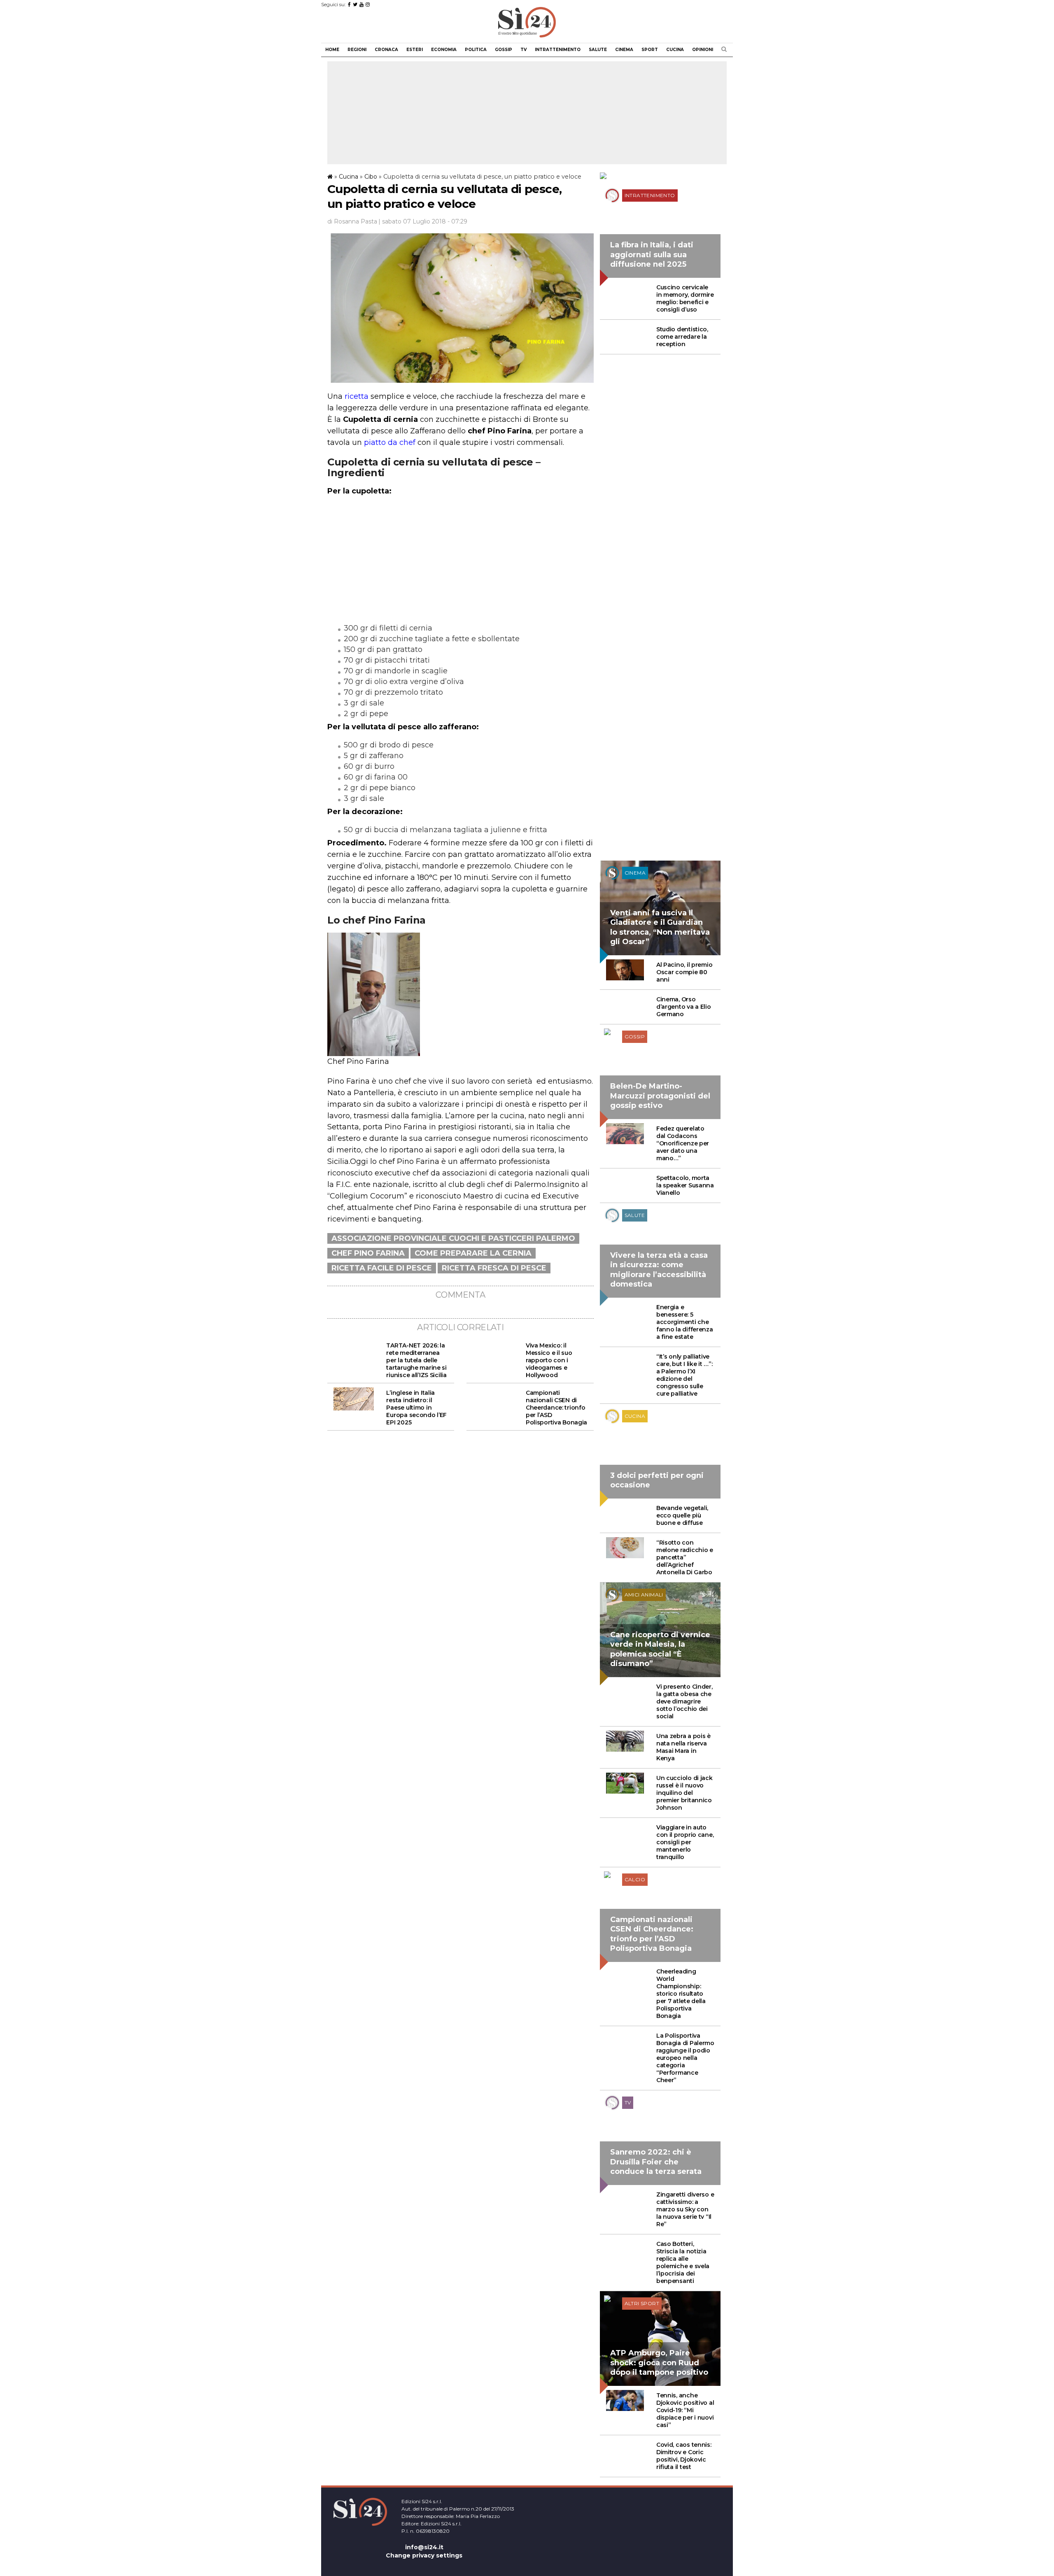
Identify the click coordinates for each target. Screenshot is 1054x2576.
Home (332, 50)
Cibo (371, 177)
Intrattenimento (558, 50)
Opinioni (703, 50)
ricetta (357, 396)
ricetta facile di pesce (382, 1268)
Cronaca (386, 50)
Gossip (504, 50)
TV (524, 50)
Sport (650, 50)
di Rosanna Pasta (352, 221)
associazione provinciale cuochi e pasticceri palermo (453, 1238)
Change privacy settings (424, 2555)
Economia (444, 50)
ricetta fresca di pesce (494, 1268)
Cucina (675, 50)
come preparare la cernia (473, 1253)
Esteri (415, 50)
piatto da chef (390, 442)
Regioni (357, 50)
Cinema (624, 50)
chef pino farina (368, 1253)
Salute (598, 50)
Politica (476, 50)
